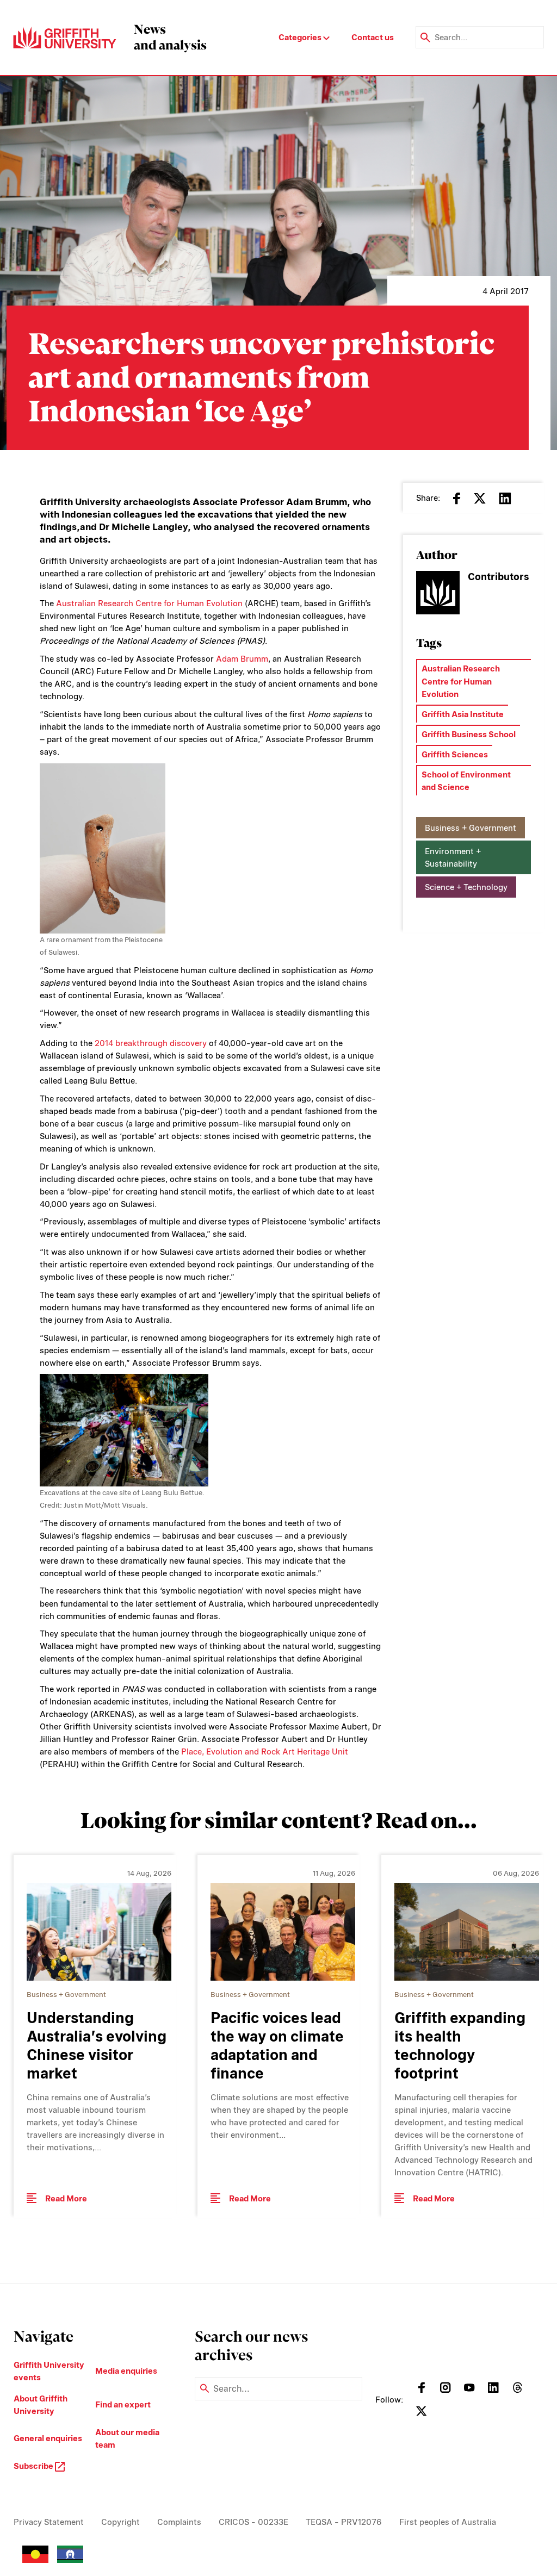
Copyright (120, 2522)
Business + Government (471, 828)
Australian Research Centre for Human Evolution (149, 603)
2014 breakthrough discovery (151, 1043)
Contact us (373, 37)
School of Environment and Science (466, 781)
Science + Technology (466, 887)
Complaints (179, 2522)
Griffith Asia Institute (463, 714)
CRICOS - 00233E (253, 2522)
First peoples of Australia (448, 2522)
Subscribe (34, 2466)
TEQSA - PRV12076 (344, 2522)
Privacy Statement (49, 2522)
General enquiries (48, 2438)
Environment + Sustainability (453, 857)
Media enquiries (126, 2371)
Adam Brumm (242, 659)
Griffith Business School (469, 734)
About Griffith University (41, 2405)
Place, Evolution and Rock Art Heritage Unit (265, 1751)
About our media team (127, 2438)
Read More (66, 2198)
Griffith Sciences (455, 754)
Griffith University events (49, 2371)
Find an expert (123, 2404)
